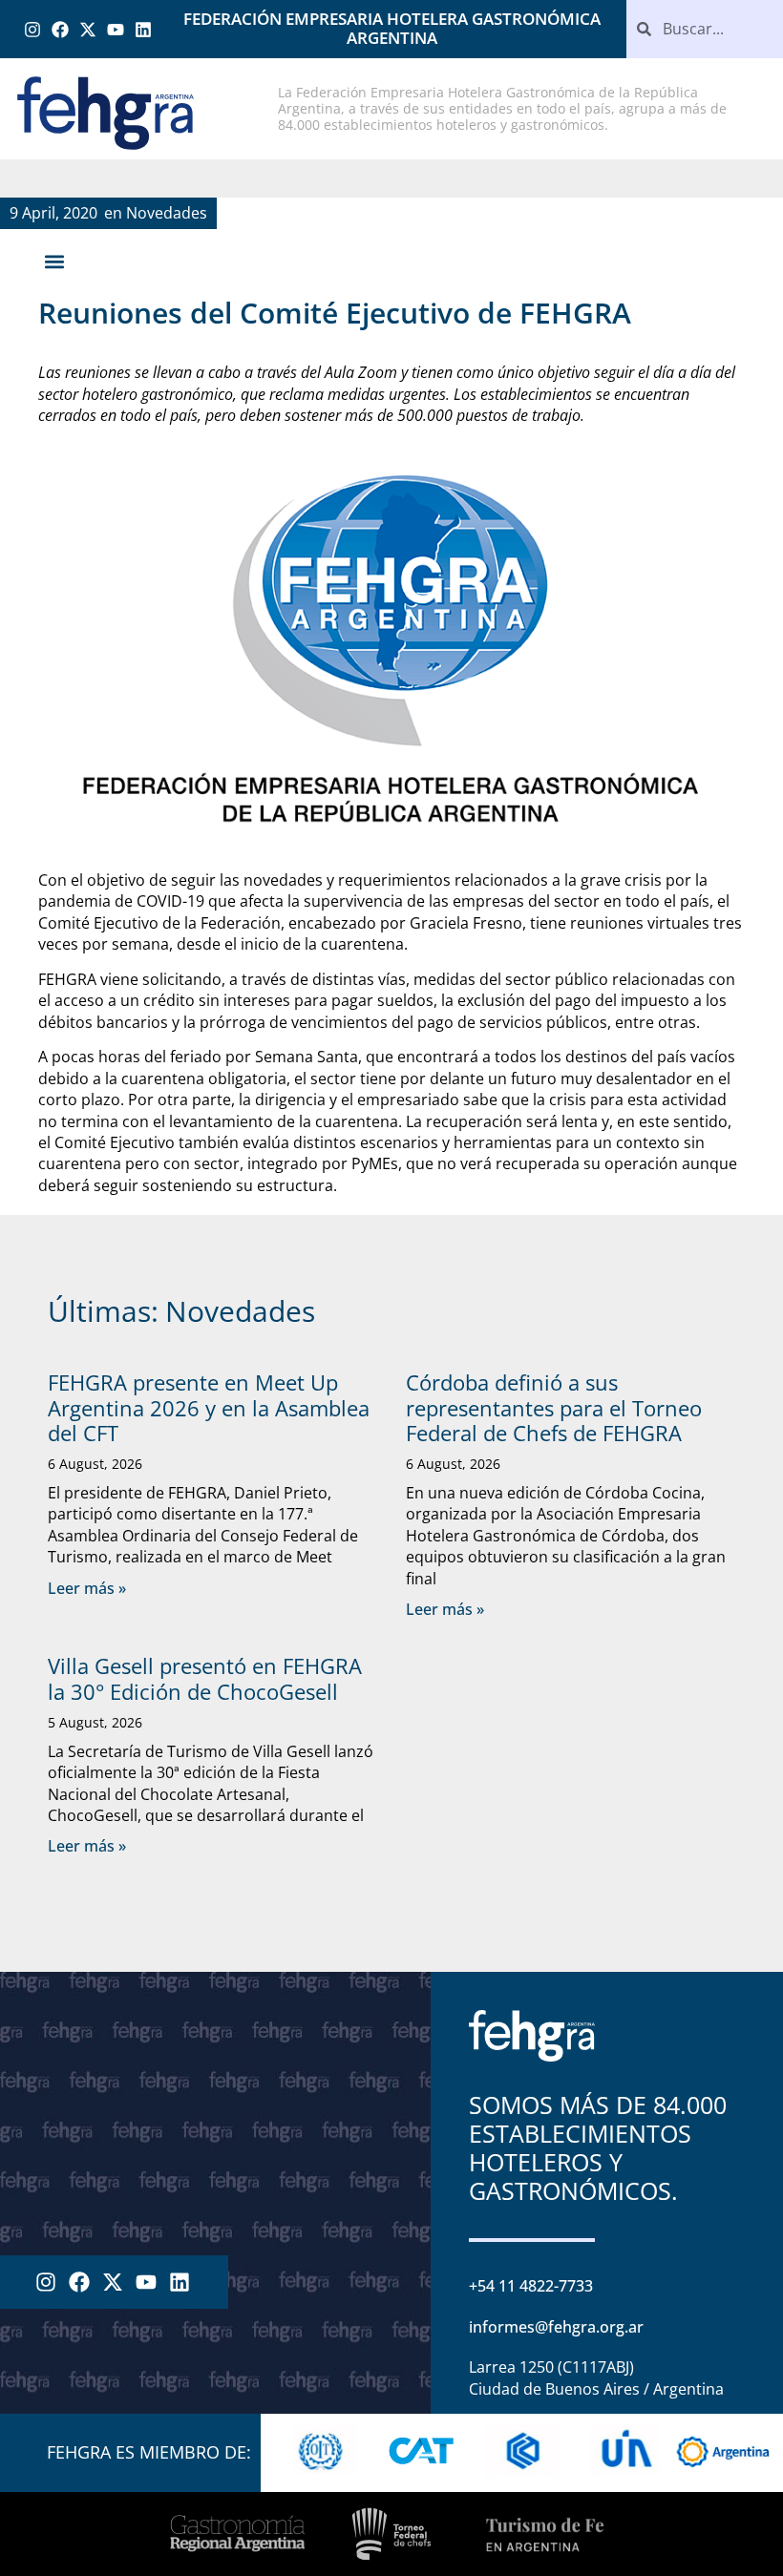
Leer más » (87, 1588)
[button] (54, 261)
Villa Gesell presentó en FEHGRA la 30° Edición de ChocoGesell (205, 1678)
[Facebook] (61, 29)
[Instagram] (33, 29)
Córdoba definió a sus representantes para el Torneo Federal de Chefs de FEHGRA (554, 1407)
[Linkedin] (143, 29)
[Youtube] (115, 29)
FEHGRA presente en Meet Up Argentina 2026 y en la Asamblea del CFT (209, 1407)
